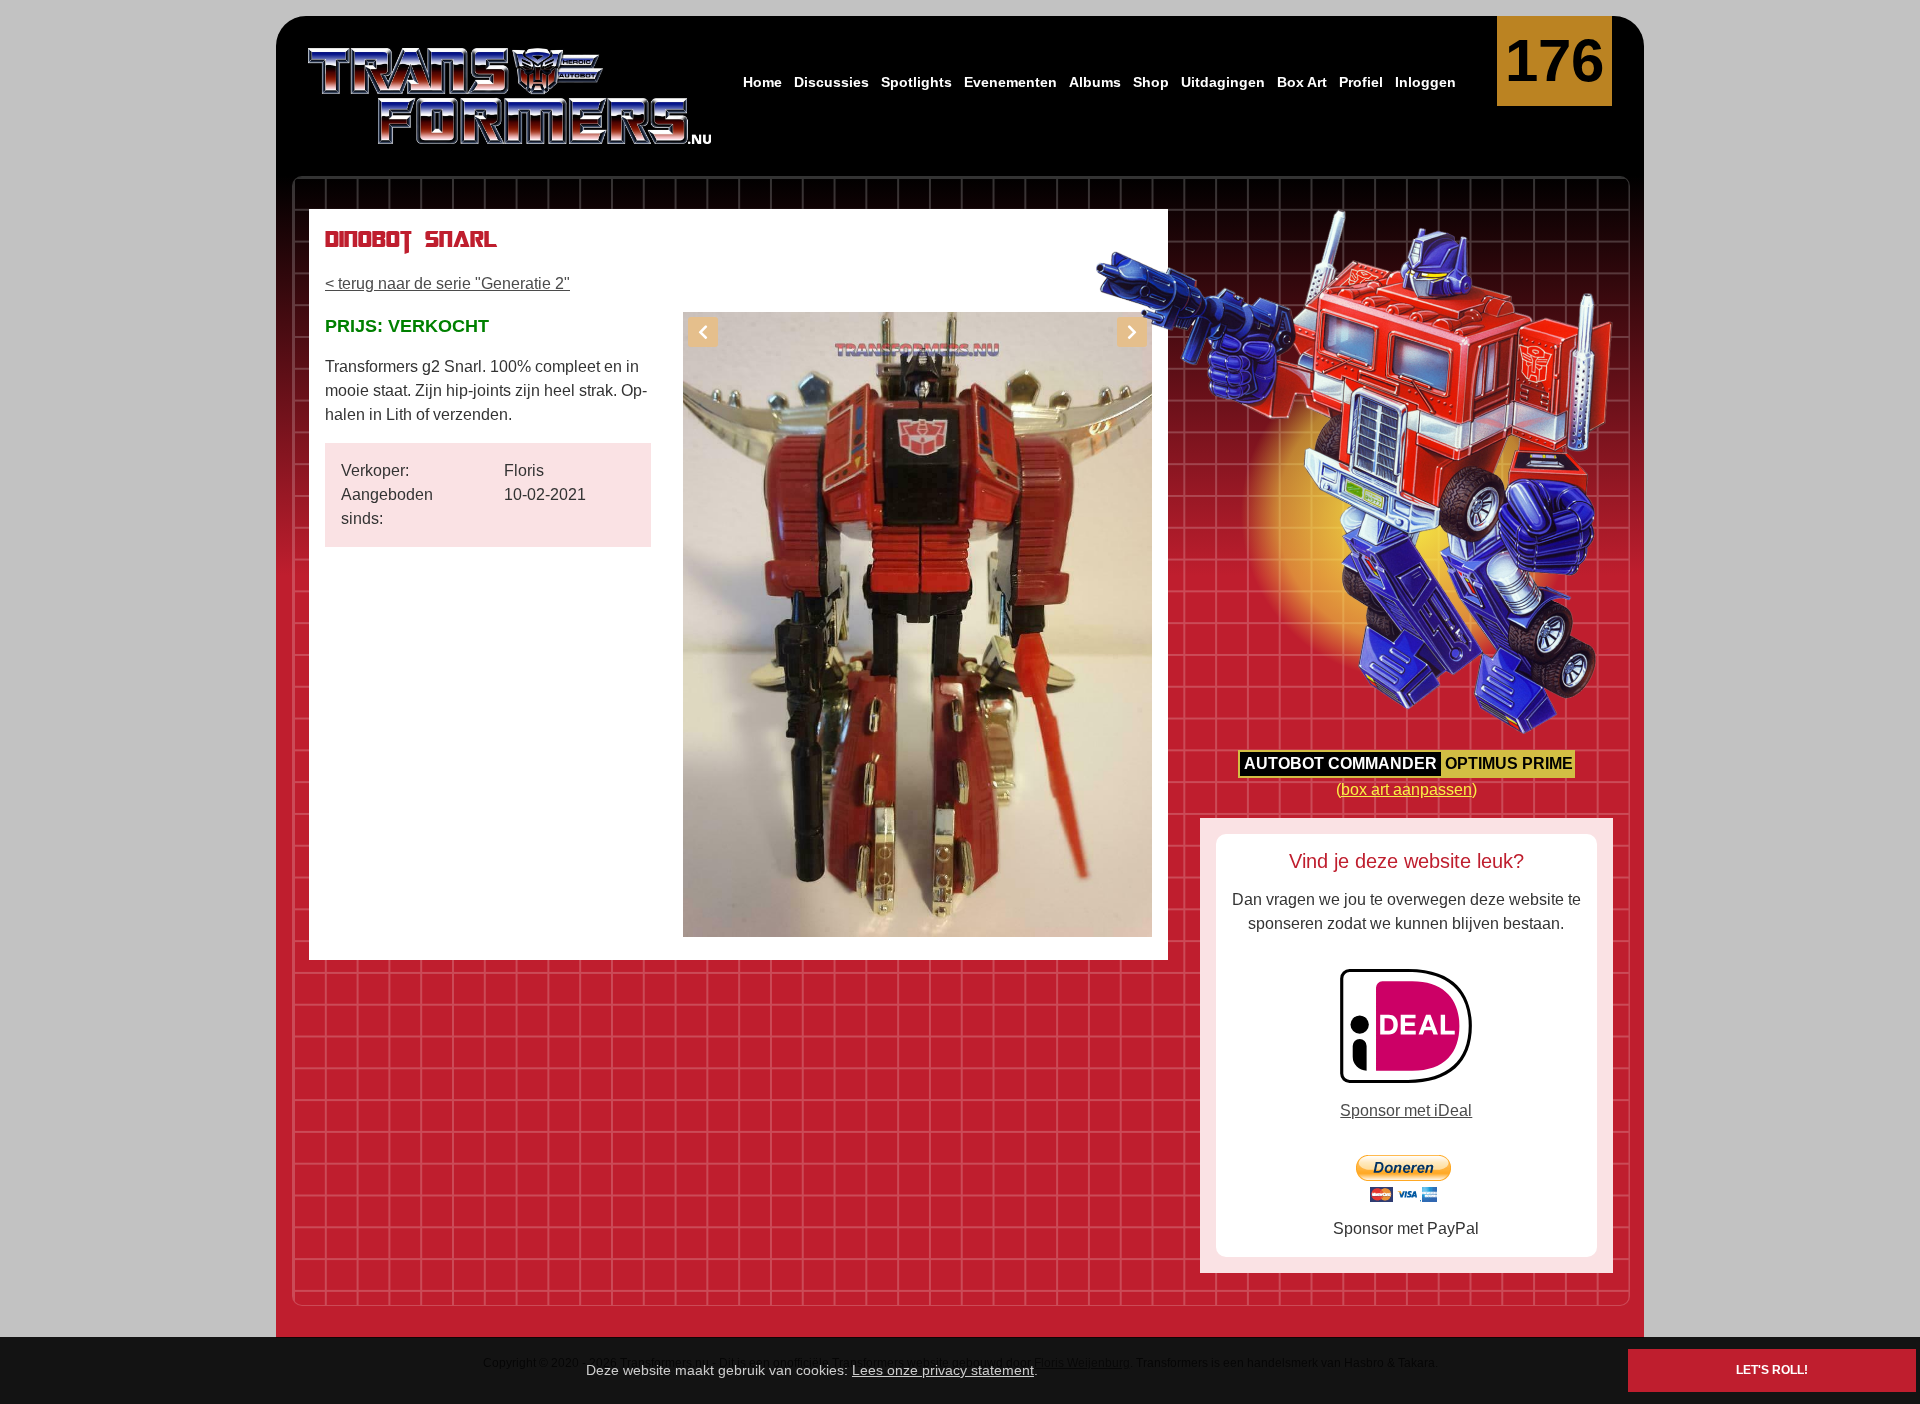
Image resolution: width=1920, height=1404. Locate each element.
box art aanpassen (1406, 789)
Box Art (1302, 82)
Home (762, 82)
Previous (703, 332)
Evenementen (1010, 82)
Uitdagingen (1223, 82)
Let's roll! (1772, 1370)
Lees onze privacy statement (943, 1370)
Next (1132, 332)
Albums (1095, 82)
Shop (1151, 82)
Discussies (831, 82)
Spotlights (916, 82)
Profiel (1361, 82)
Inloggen (1425, 82)
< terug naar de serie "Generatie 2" (447, 283)
